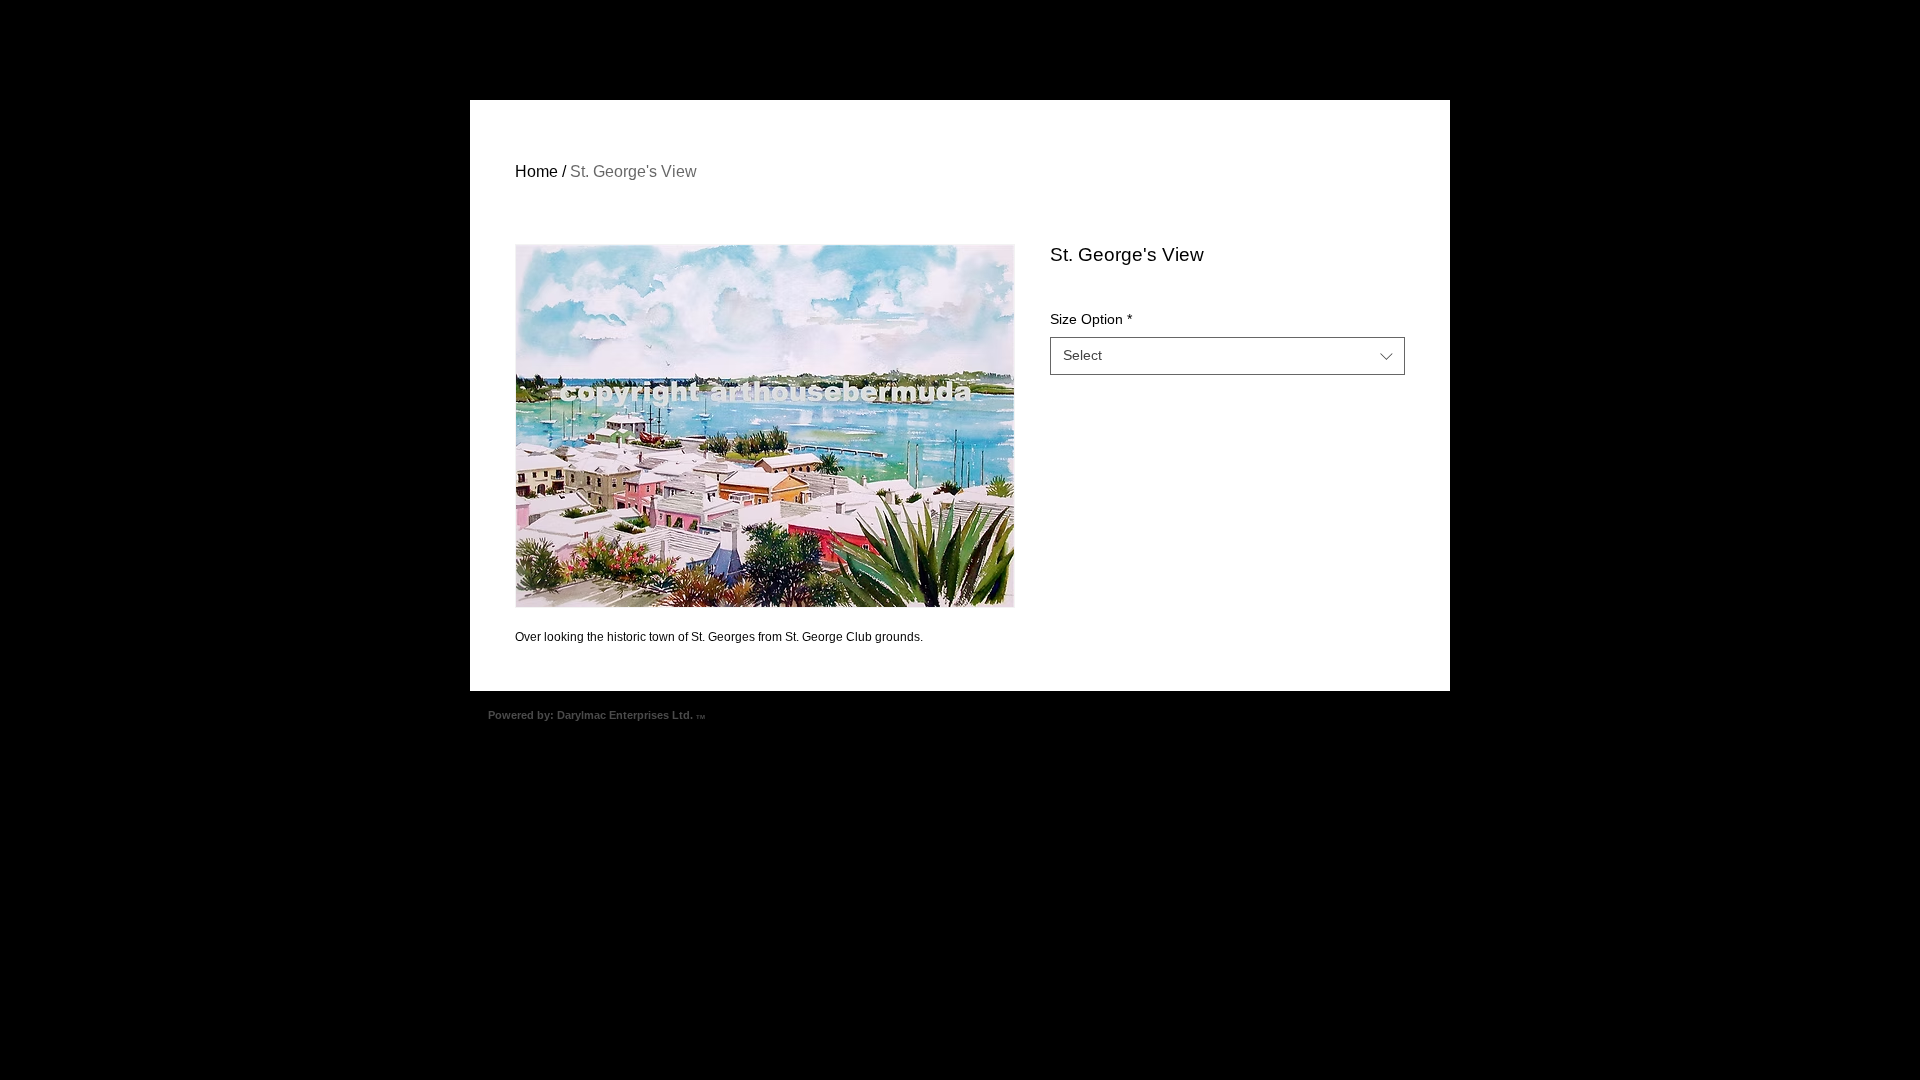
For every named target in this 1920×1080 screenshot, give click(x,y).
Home (536, 171)
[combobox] (1227, 356)
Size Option (1091, 319)
